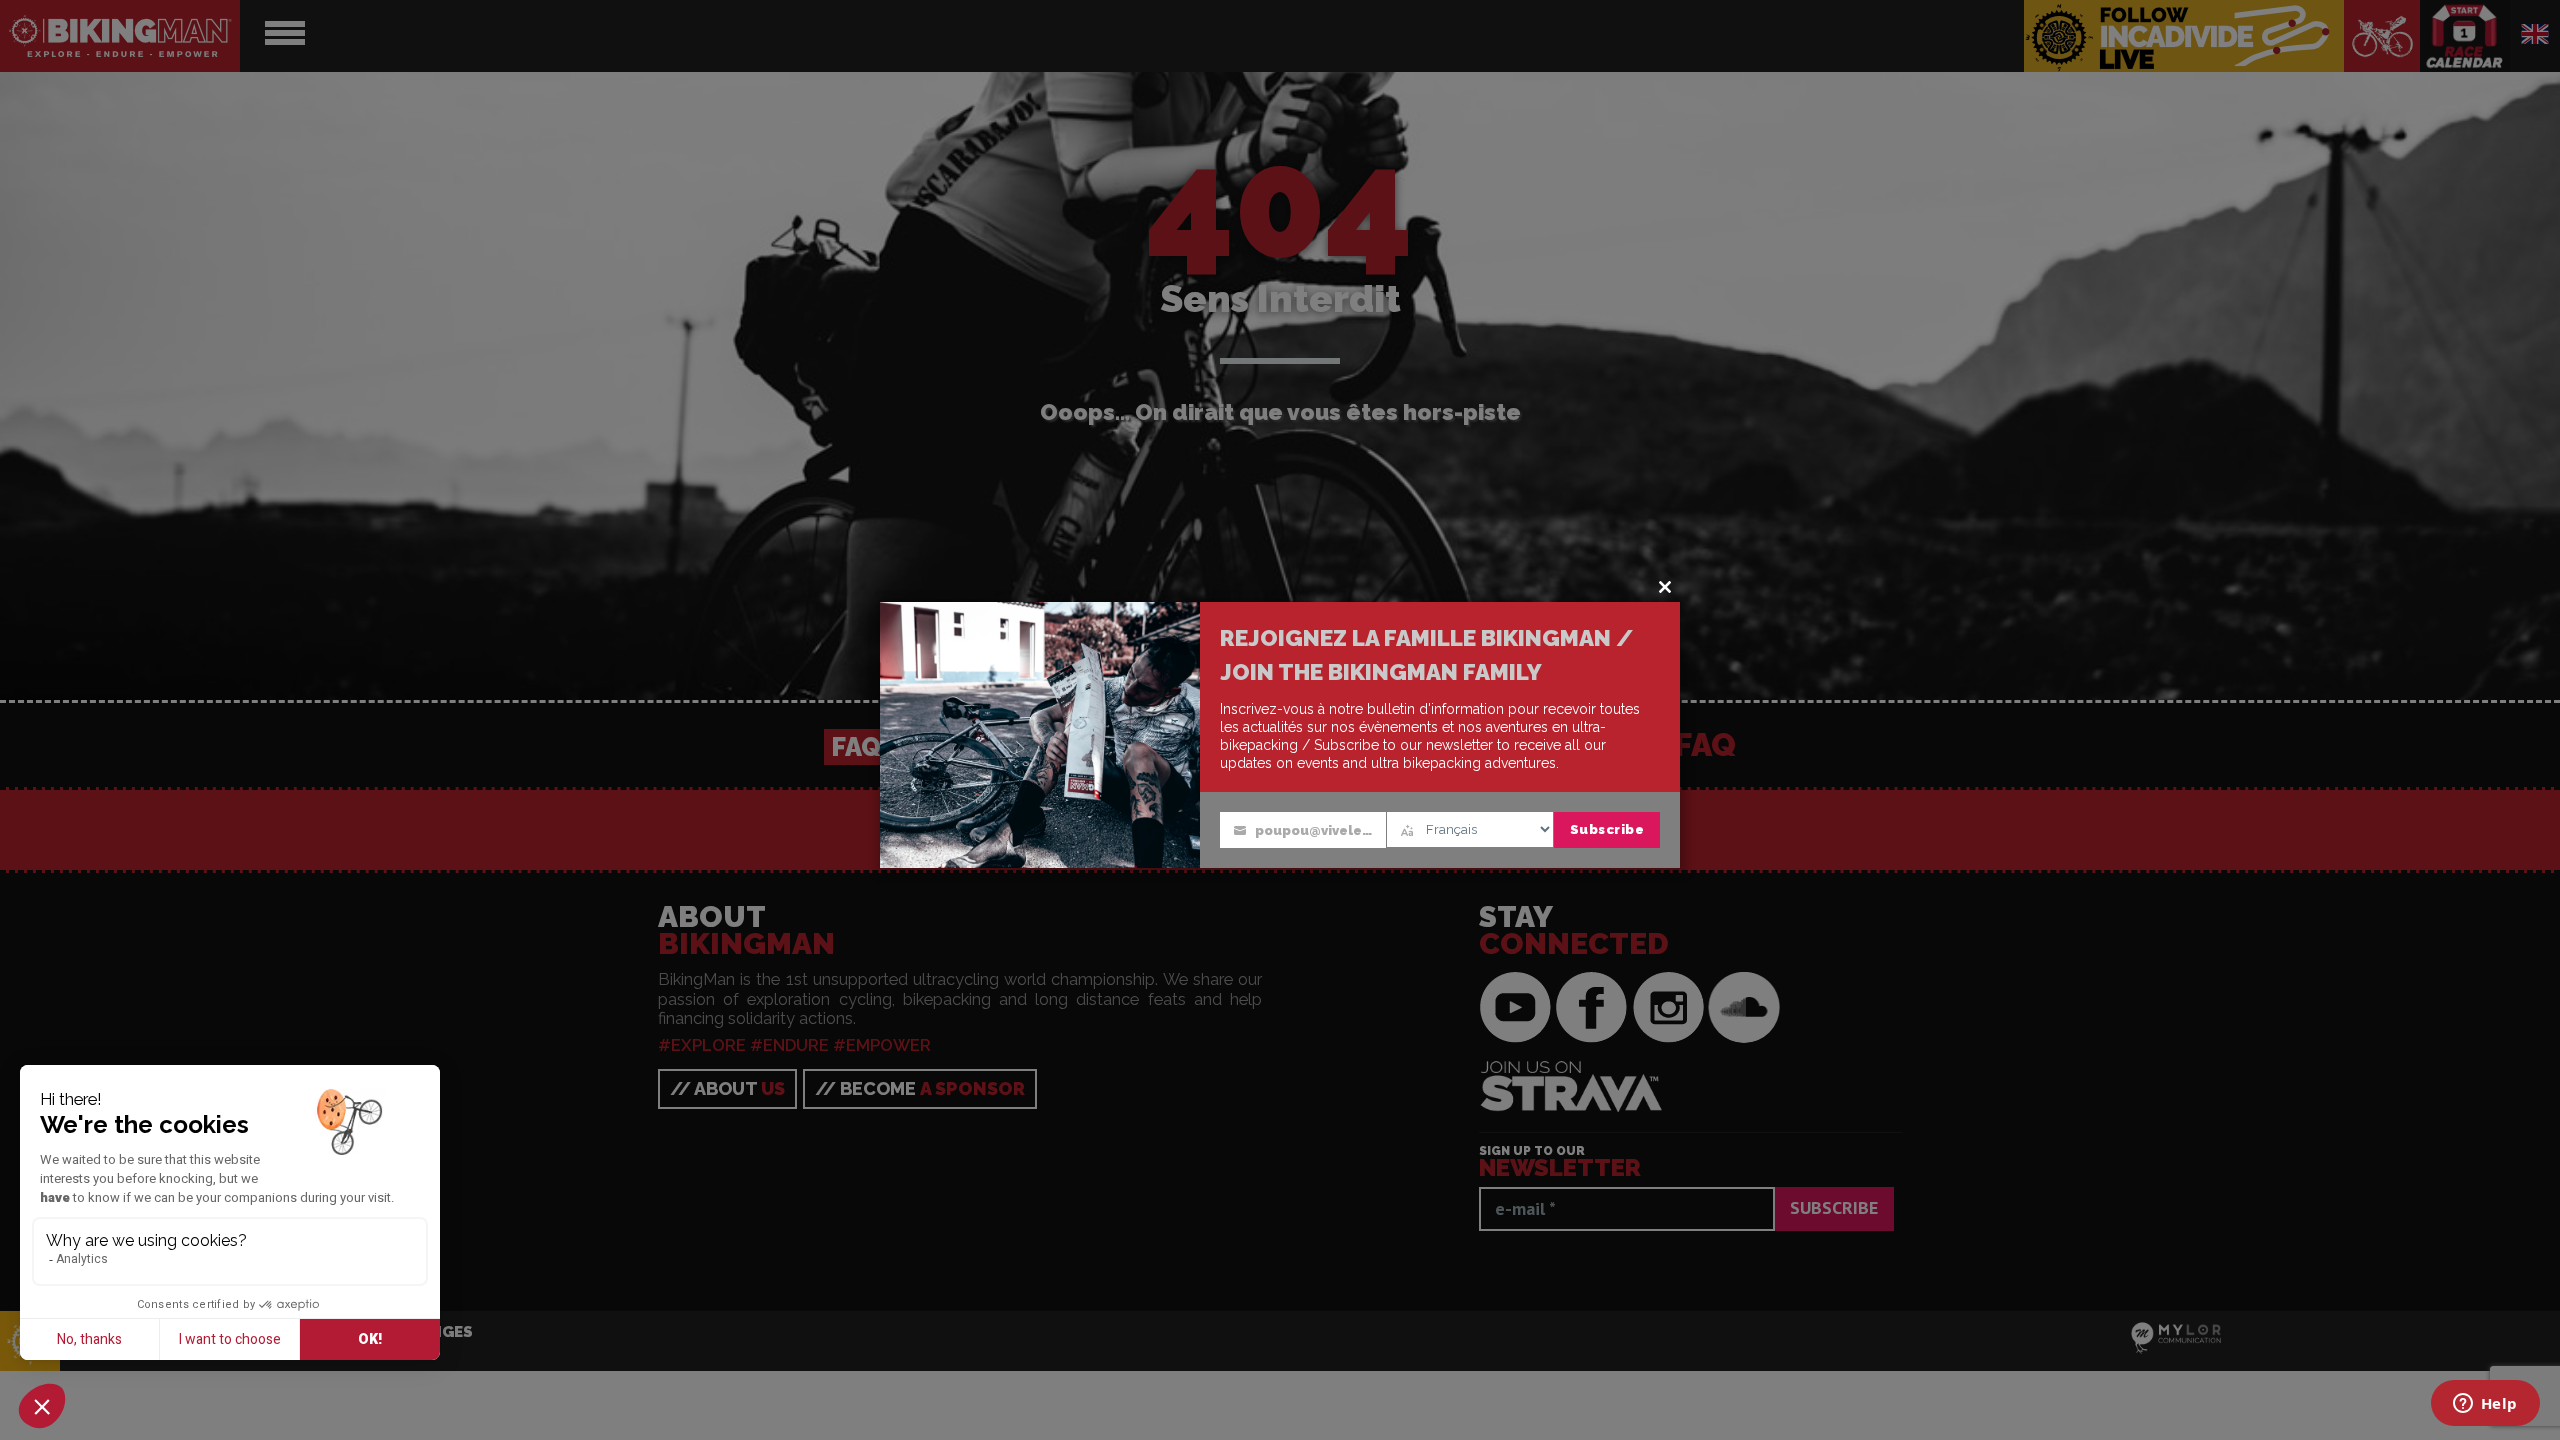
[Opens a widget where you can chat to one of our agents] (2485, 1405)
